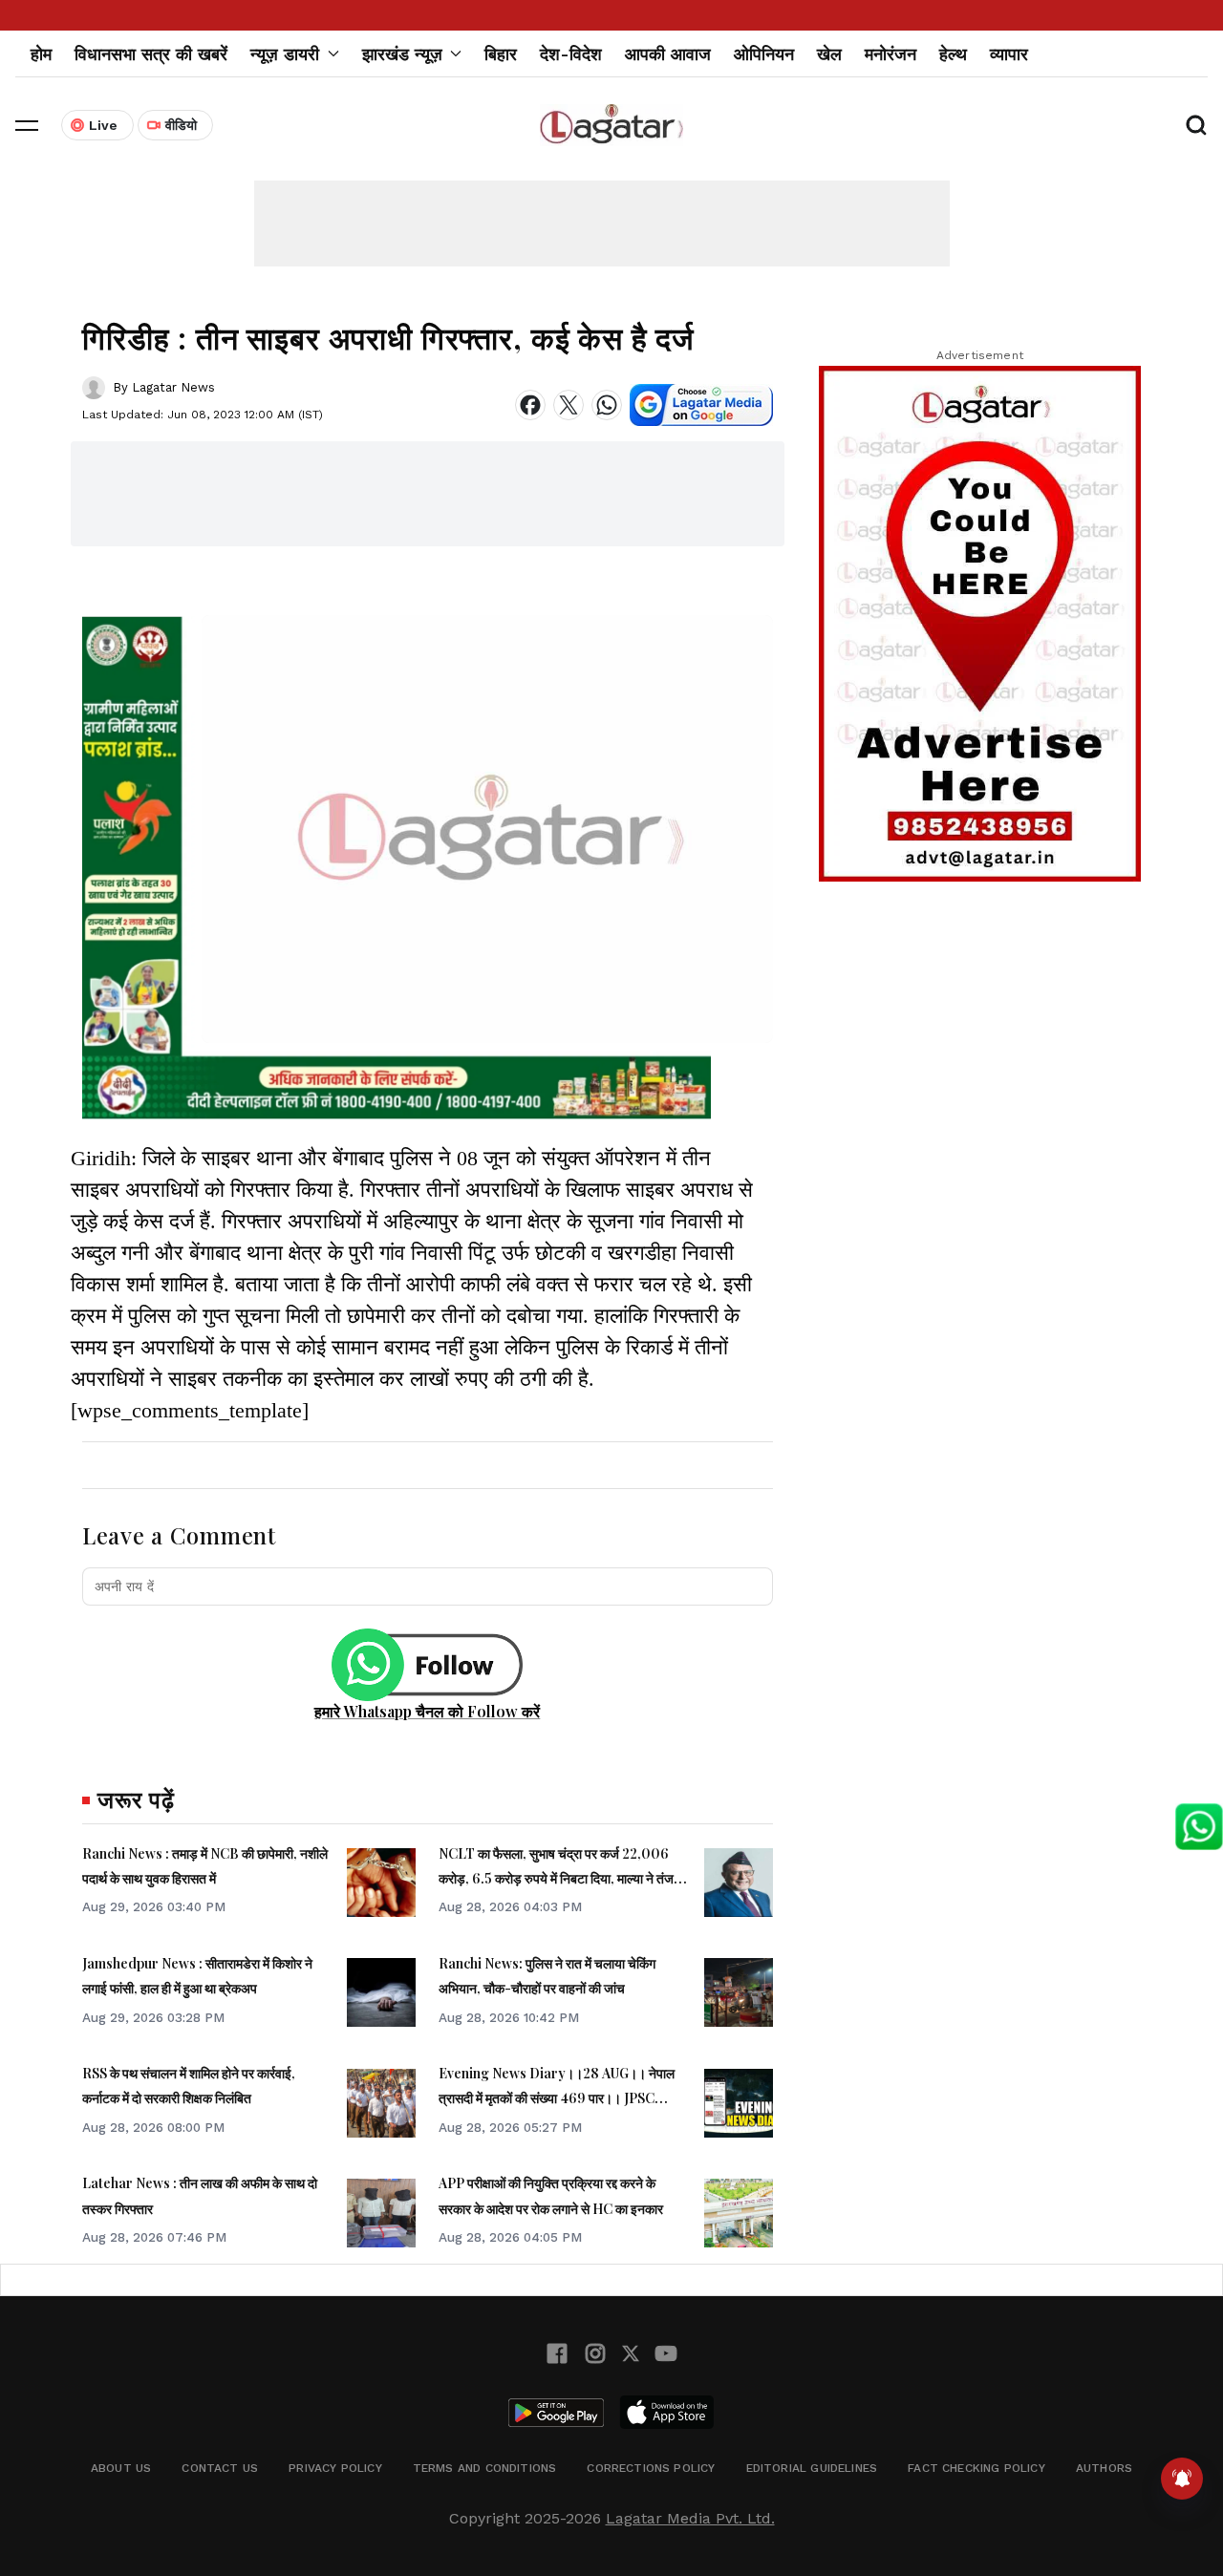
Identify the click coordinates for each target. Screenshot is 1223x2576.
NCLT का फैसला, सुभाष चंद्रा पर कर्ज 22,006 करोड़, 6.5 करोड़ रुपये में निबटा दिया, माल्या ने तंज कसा (556, 1879)
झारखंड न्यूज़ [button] (402, 54)
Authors (1104, 2468)
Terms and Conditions (485, 2468)
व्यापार (1009, 54)
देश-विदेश (571, 54)
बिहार (501, 54)
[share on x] (569, 405)
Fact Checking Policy (976, 2468)
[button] (27, 125)
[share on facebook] (530, 405)
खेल (829, 54)
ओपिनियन (764, 54)
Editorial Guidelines (812, 2468)
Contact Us (220, 2468)
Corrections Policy (651, 2468)
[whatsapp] (607, 405)
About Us (121, 2468)
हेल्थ (953, 54)
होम (41, 54)
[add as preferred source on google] (701, 405)
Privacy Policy (335, 2468)
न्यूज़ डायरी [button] (285, 54)
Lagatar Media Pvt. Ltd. (690, 2518)
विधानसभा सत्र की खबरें (151, 54)
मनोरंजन (890, 54)
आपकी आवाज (668, 54)
